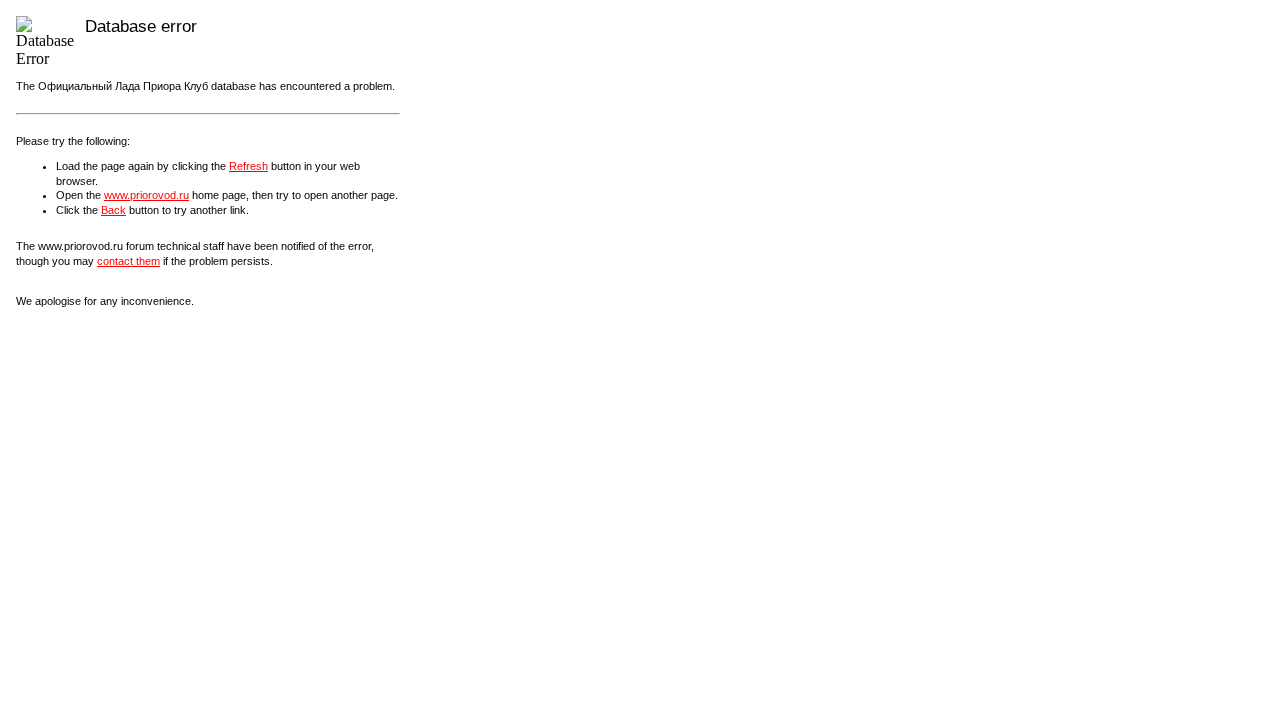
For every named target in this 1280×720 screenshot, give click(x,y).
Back (113, 210)
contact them (128, 261)
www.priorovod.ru (146, 195)
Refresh (248, 166)
